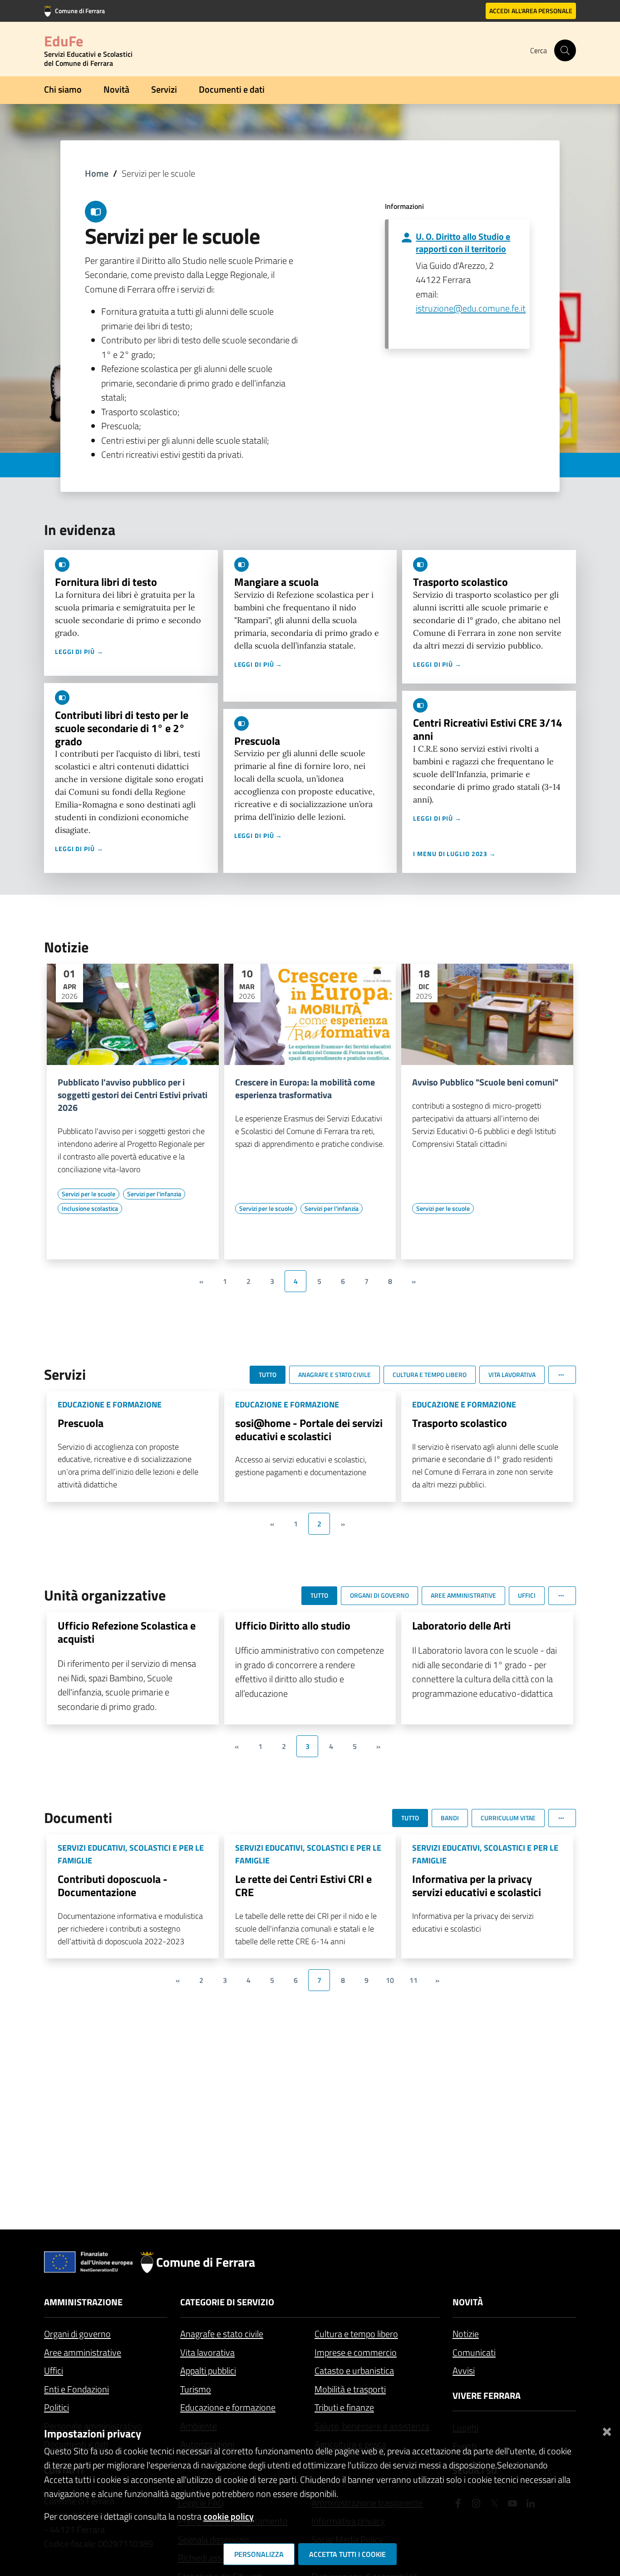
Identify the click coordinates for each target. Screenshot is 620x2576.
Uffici (54, 2370)
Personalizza (259, 2554)
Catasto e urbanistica (354, 2370)
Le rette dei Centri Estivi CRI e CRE (303, 1885)
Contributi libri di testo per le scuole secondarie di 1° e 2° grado (122, 728)
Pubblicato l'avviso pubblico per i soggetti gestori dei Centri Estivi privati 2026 (133, 1095)
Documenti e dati (232, 89)
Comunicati (474, 2352)
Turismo (196, 2389)
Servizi (164, 89)
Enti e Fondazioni (76, 2389)
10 (390, 1980)
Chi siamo (63, 89)
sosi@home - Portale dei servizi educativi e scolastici (309, 1429)
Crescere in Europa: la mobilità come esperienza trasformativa (305, 1089)
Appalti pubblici (208, 2370)
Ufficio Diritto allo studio (293, 1625)
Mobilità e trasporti (350, 2389)
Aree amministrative (83, 2352)
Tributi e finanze (344, 2407)
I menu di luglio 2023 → (455, 854)
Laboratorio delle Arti (461, 1625)
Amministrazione (83, 2302)
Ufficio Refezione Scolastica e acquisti (127, 1632)
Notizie (466, 2334)
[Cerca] (565, 50)
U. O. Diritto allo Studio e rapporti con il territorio (463, 243)
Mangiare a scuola (276, 582)
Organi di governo (77, 2334)
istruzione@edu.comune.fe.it (471, 308)
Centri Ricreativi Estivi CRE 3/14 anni (487, 729)
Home (97, 173)
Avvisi (464, 2370)
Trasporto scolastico (460, 582)
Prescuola (257, 741)
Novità (116, 89)
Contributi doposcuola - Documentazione (113, 1885)
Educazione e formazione (228, 2407)
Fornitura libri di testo (106, 582)
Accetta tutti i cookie (347, 2554)
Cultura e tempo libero (356, 2334)
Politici (57, 2407)
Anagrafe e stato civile (222, 2334)
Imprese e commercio (356, 2352)
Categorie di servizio (227, 2302)
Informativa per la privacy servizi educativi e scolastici (477, 1885)
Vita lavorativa (207, 2352)
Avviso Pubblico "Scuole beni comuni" (485, 1082)
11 (413, 1980)
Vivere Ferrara (487, 2395)
